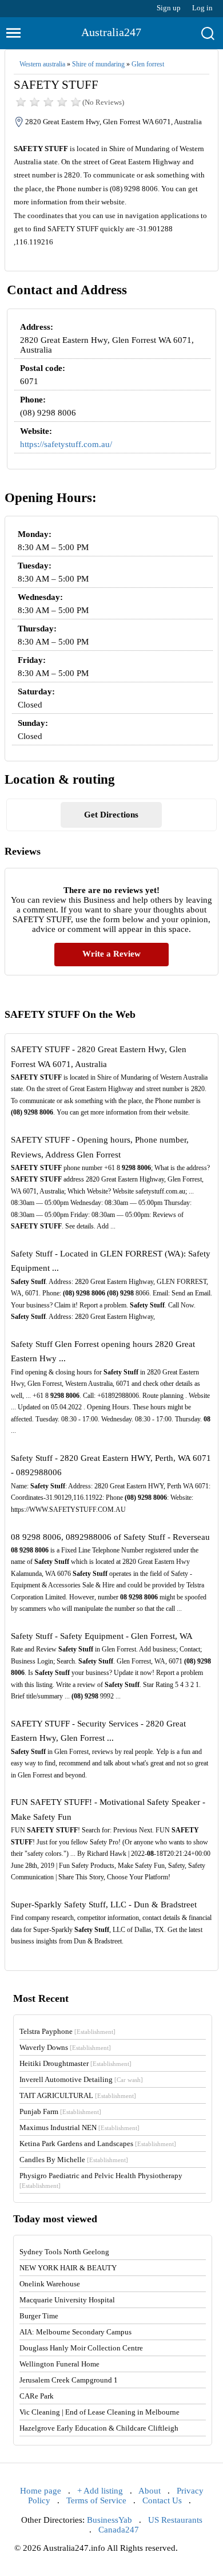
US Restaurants (175, 2520)
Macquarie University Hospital (67, 2300)
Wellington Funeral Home (59, 2364)
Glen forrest (148, 64)
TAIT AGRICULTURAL (78, 2095)
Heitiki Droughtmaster (75, 2063)
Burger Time (39, 2316)
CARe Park (37, 2396)
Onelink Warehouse (50, 2284)
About (150, 2491)
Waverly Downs (65, 2047)
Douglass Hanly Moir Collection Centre (81, 2348)
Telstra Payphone (67, 2031)
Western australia (42, 64)
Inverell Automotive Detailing (81, 2079)
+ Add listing (100, 2491)
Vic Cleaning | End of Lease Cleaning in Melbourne (99, 2412)
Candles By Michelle (74, 2160)
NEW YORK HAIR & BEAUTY (68, 2268)
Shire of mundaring (98, 64)
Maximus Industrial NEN (79, 2127)
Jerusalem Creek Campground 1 (69, 2380)
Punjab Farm (60, 2111)
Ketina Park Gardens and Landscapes (98, 2144)
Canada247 (119, 2530)
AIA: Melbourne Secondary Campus (75, 2332)
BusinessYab (109, 2520)
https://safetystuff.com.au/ (66, 444)
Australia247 (111, 32)
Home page (41, 2491)
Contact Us (162, 2500)
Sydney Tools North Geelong (64, 2252)
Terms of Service (96, 2500)
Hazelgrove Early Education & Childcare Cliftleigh (99, 2428)
